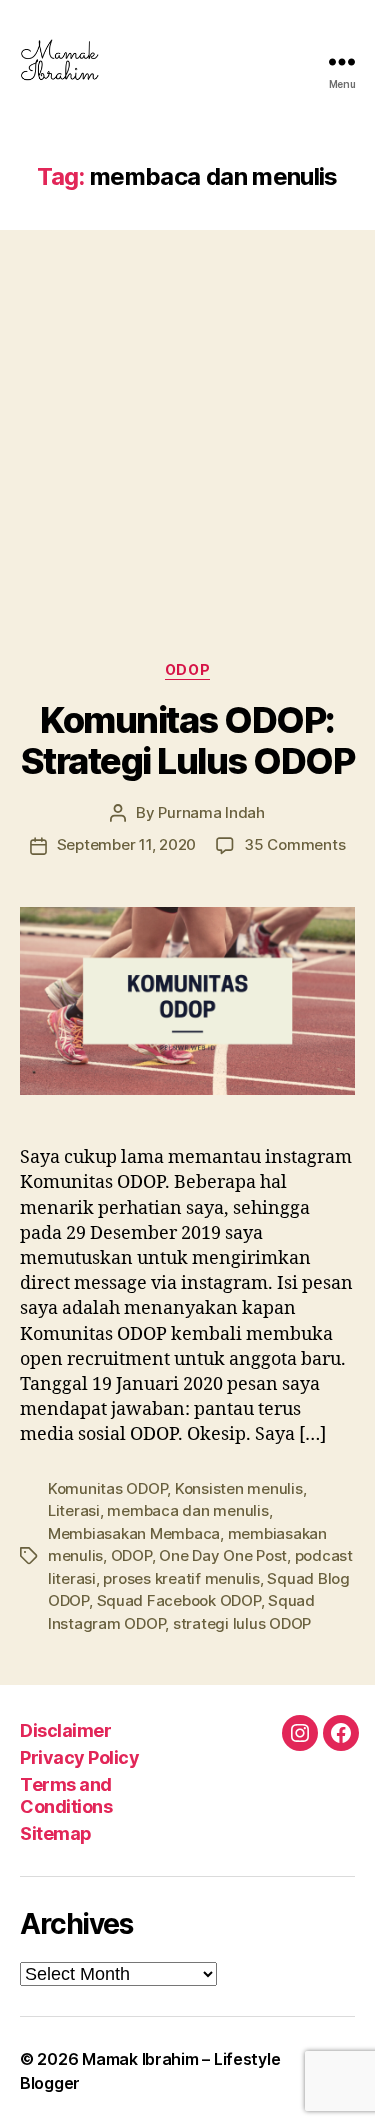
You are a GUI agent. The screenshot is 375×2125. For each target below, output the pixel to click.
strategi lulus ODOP (242, 1623)
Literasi (74, 1510)
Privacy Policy (79, 1757)
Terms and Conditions (66, 1796)
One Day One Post (223, 1555)
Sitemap (56, 1833)
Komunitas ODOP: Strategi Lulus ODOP (188, 740)
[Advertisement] (187, 425)
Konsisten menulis (239, 1488)
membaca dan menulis (187, 1510)
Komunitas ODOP (107, 1488)
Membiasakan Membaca (134, 1533)
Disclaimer (65, 1730)
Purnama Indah (211, 812)
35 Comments (294, 844)
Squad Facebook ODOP (179, 1600)
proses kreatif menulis (181, 1578)
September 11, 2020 (126, 844)
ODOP (187, 669)
